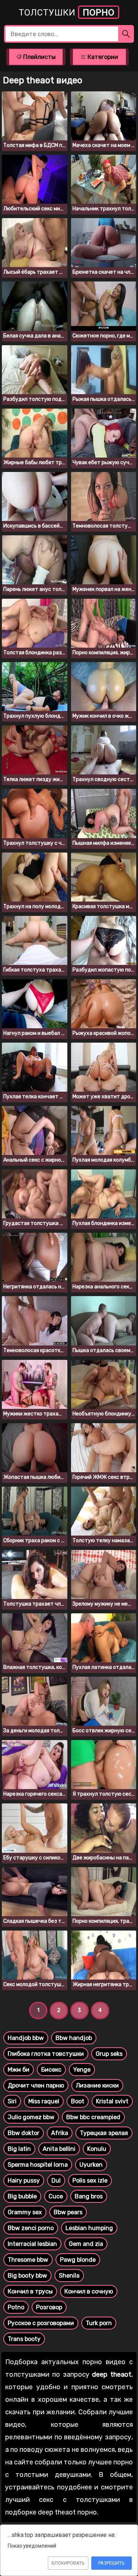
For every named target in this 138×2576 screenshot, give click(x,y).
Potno (16, 2307)
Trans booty (24, 2339)
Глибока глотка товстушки (46, 2054)
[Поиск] (126, 34)
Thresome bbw (28, 2260)
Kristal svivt (112, 2101)
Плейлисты (39, 57)
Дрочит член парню (36, 2085)
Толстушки (67, 13)
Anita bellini (59, 2149)
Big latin (19, 2149)
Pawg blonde (78, 2260)
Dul (56, 2180)
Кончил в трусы (30, 2291)
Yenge (82, 2070)
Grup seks (109, 2054)
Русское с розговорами (41, 2323)
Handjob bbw (26, 2038)
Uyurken (91, 2165)
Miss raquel (44, 2101)
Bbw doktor (24, 2133)
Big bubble (22, 2196)
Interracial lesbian (32, 2244)
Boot (78, 2101)
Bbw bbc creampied (93, 2117)
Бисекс (51, 2070)
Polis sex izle (90, 2180)
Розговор (49, 2307)
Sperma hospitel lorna (38, 2165)
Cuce (56, 2196)
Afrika (60, 2133)
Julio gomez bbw (31, 2117)
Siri (12, 2101)
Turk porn (99, 2323)
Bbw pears (68, 2212)
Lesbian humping (89, 2228)
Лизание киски (97, 2085)
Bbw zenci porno (31, 2228)
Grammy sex (25, 2212)
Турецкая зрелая (104, 2133)
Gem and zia (86, 2244)
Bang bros (89, 2196)
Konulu (97, 2149)
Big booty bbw (27, 2276)
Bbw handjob (74, 2038)
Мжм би (19, 2070)
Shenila (69, 2276)
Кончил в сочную (89, 2291)
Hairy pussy (24, 2180)
